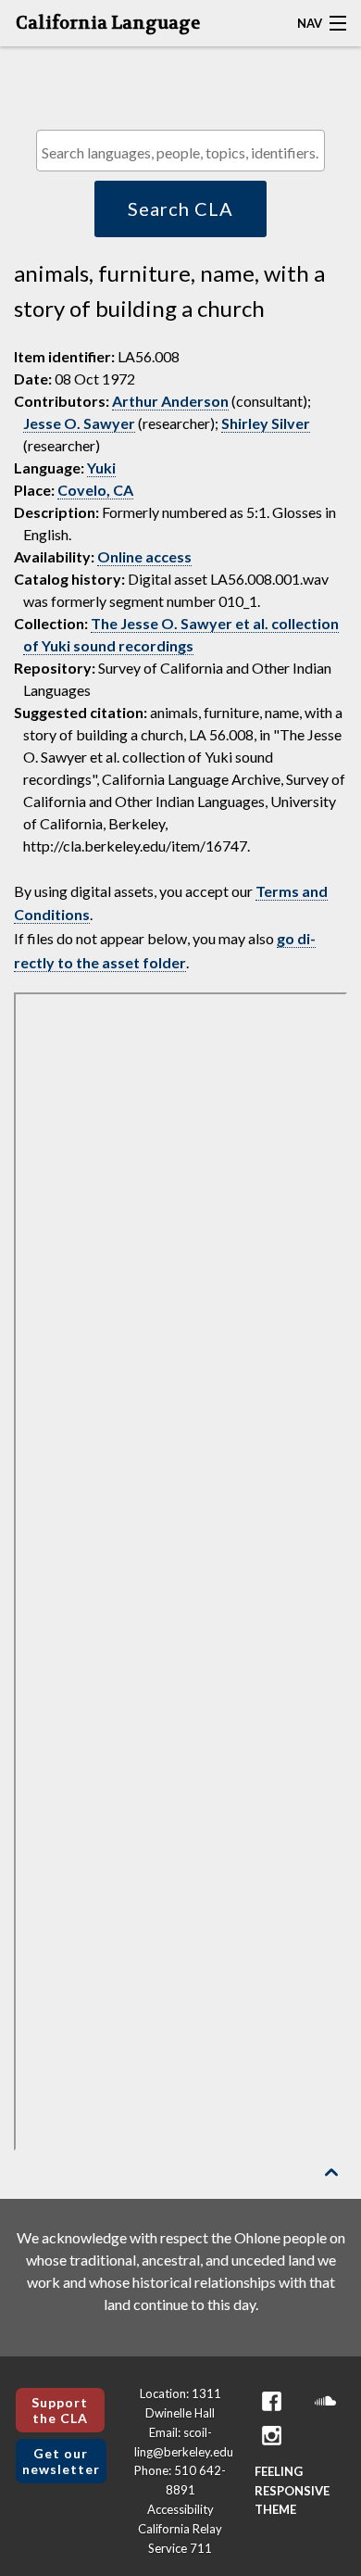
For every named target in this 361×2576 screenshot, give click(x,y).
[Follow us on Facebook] (271, 2401)
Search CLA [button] (180, 208)
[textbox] (185, 152)
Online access (144, 556)
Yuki (101, 467)
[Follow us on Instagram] (271, 2436)
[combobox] (180, 151)
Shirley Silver (266, 423)
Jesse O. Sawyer (79, 423)
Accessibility (180, 2509)
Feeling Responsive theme (292, 2491)
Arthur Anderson (170, 401)
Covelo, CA (95, 490)
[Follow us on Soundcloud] (325, 2401)
